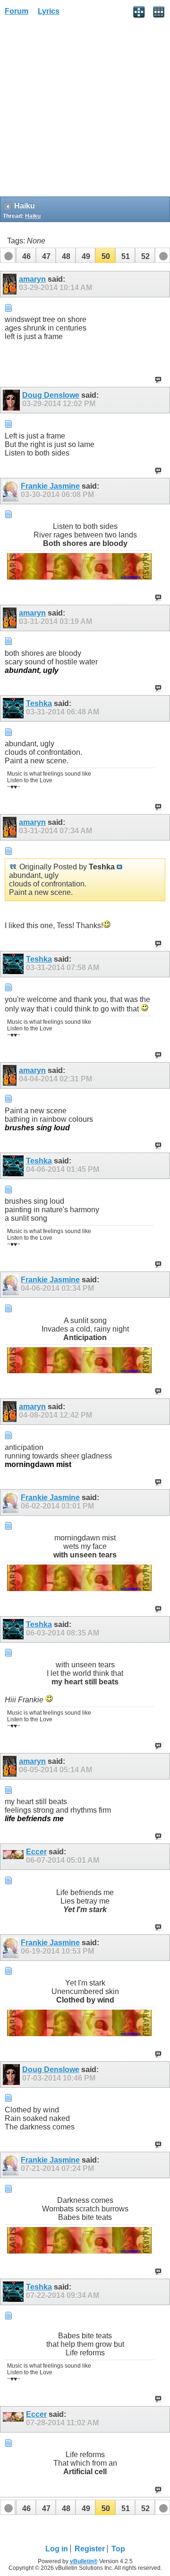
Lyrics (49, 11)
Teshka (39, 703)
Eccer (36, 1852)
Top (118, 2549)
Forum (17, 11)
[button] (26, 255)
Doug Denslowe (51, 395)
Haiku (33, 216)
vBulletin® (84, 2561)
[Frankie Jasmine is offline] (12, 491)
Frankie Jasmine (50, 486)
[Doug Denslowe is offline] (13, 400)
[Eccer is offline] (14, 1857)
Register (90, 2549)
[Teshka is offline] (14, 708)
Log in (57, 2549)
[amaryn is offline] (11, 284)
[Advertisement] (85, 109)
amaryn (32, 279)
